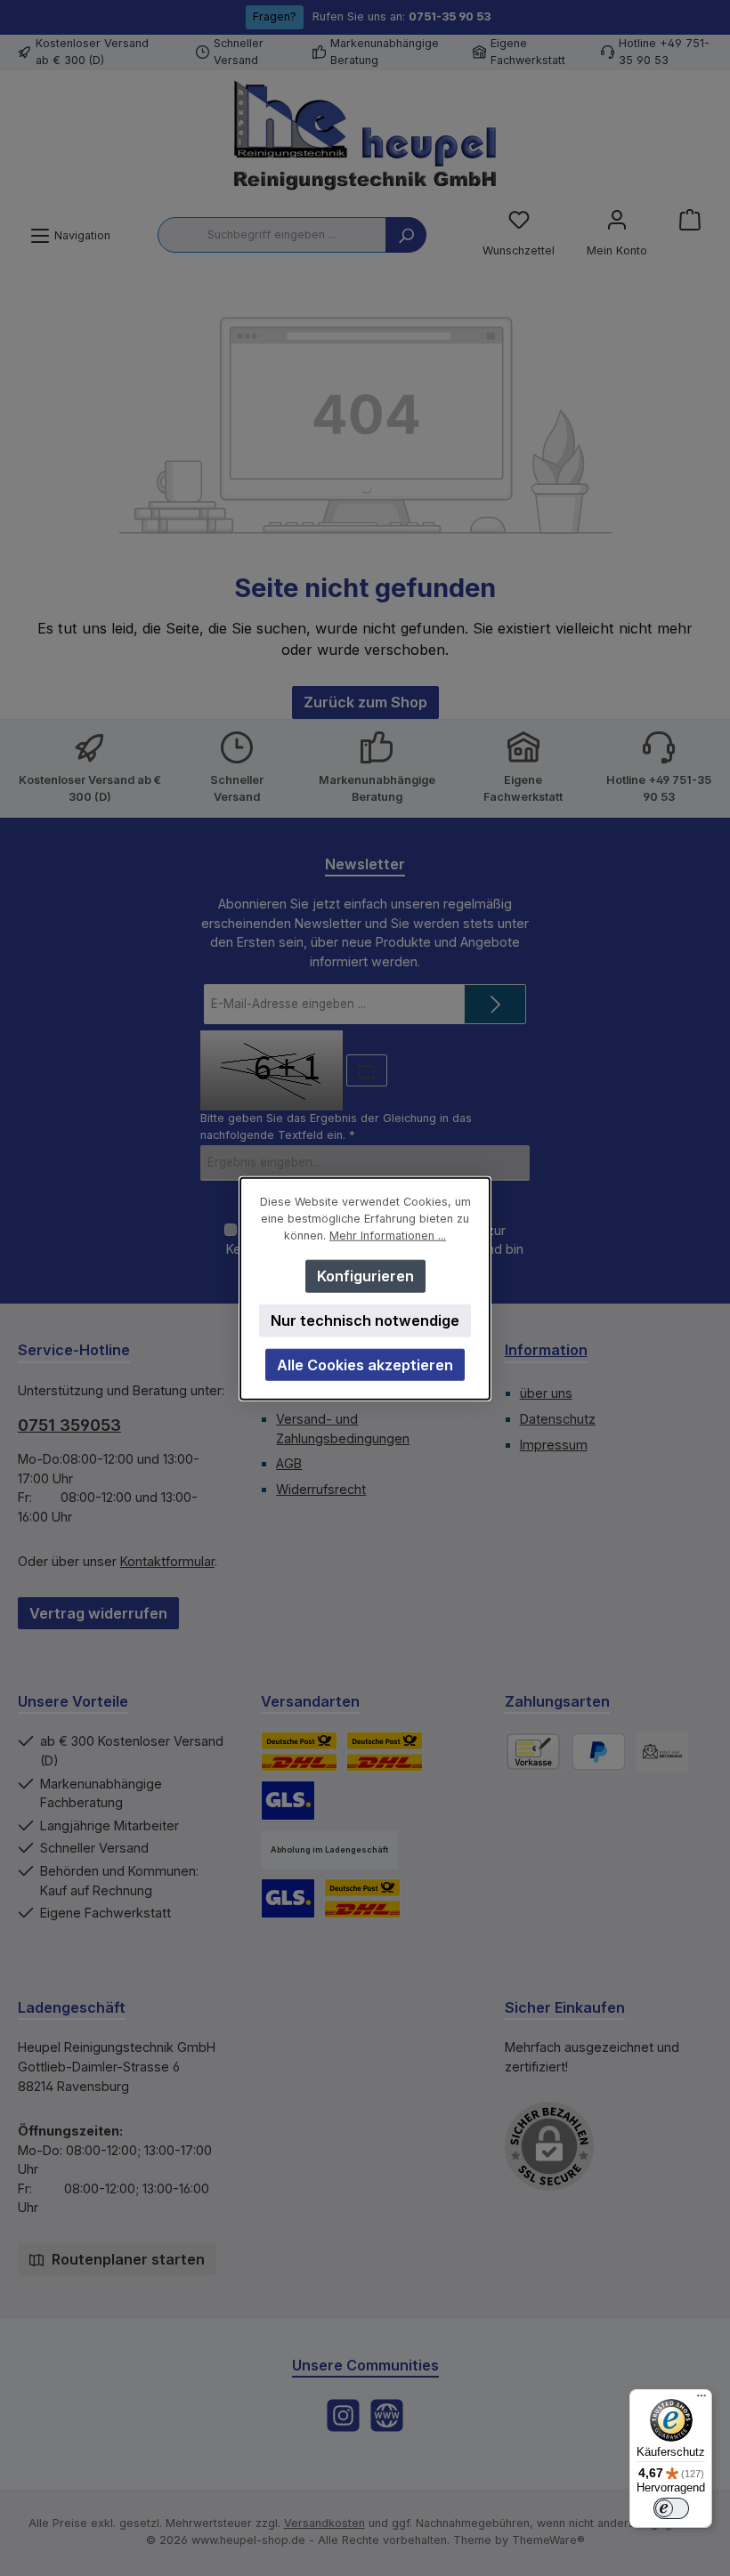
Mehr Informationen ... (388, 1235)
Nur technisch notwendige (365, 1320)
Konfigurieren (365, 1275)
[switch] (671, 2508)
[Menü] (702, 2400)
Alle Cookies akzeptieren (365, 1364)
